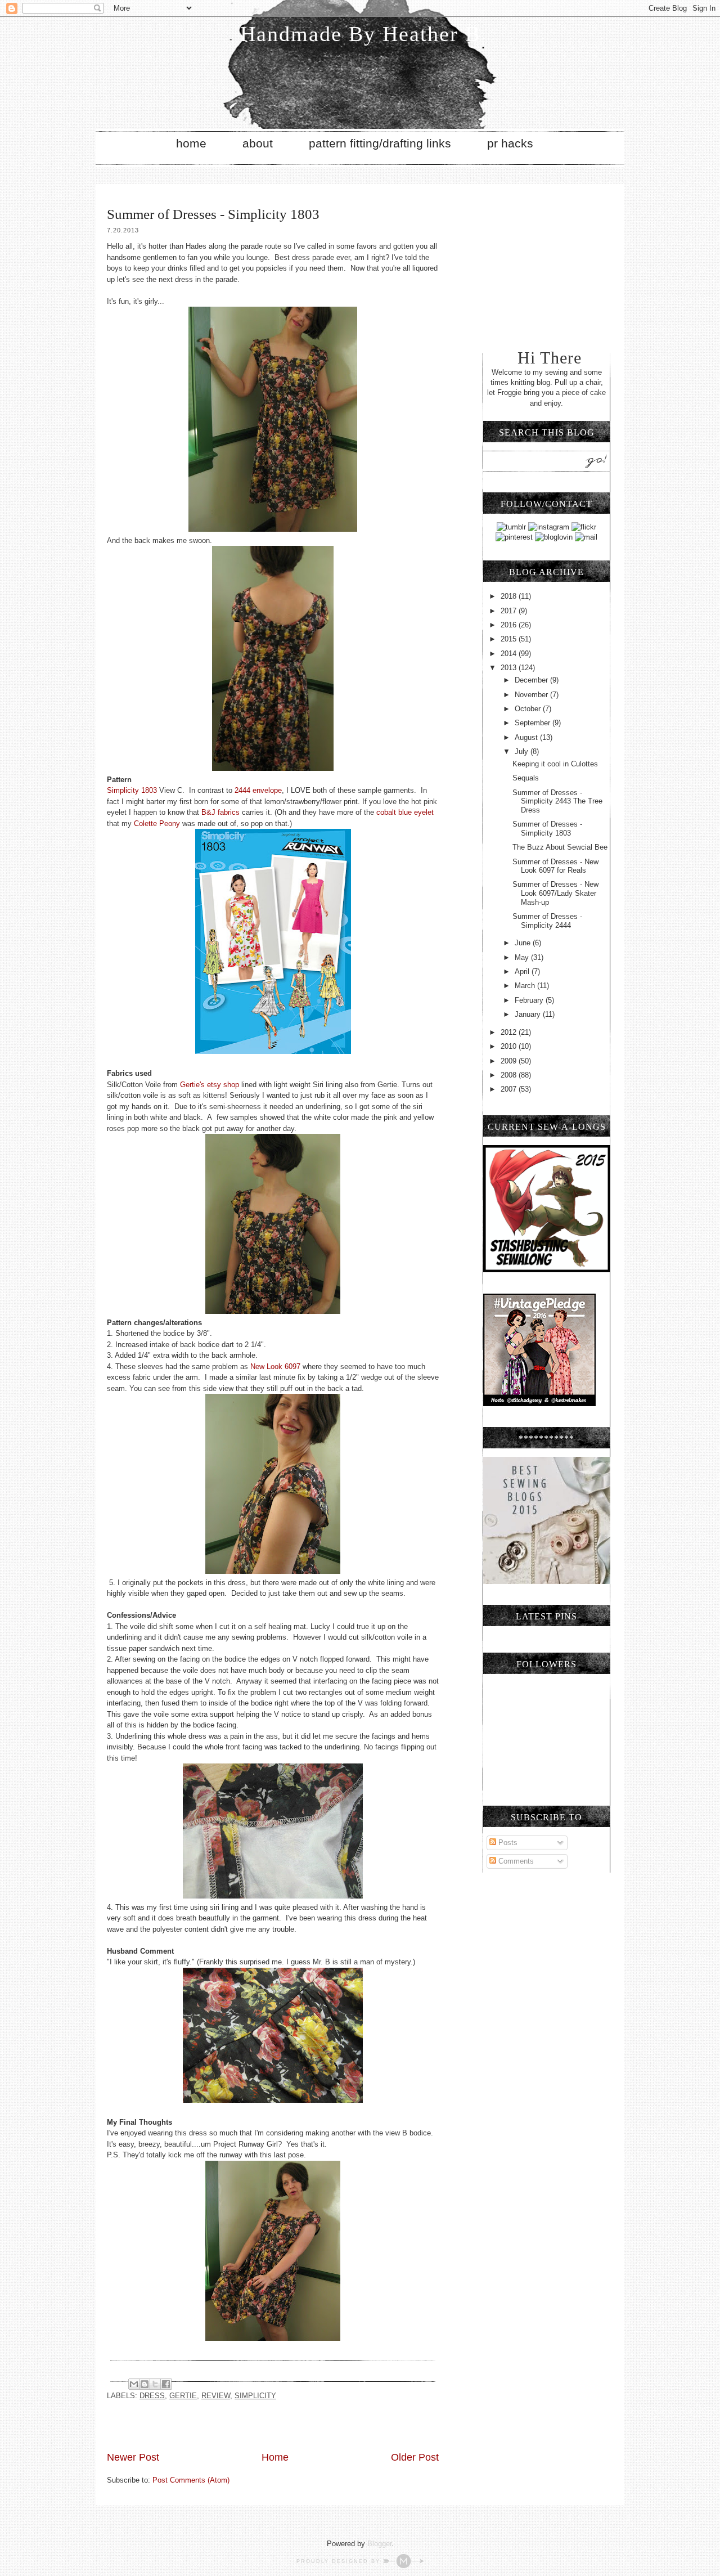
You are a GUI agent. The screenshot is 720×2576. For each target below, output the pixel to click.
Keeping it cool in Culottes (555, 764)
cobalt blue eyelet (405, 812)
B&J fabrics (220, 812)
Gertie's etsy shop (210, 1085)
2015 (510, 639)
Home (191, 143)
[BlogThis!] (145, 2384)
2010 (510, 1046)
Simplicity (255, 2396)
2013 (510, 668)
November (532, 695)
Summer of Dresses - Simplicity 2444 (547, 921)
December (532, 680)
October (529, 709)
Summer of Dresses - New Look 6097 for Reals (555, 866)
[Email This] (134, 2384)
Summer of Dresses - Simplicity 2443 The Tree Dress (557, 801)
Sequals (526, 778)
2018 (510, 596)
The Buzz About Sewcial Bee (560, 847)
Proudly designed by (340, 2561)
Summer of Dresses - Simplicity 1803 (547, 829)
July (523, 751)
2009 (510, 1061)
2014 (510, 654)
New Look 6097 (275, 1366)
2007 (510, 1089)
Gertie (183, 2396)
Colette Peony (157, 823)
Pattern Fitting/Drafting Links (380, 143)
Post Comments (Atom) (191, 2480)
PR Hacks (510, 143)
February (530, 1000)
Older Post (415, 2457)
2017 (510, 611)
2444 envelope (257, 790)
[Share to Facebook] (166, 2384)
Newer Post (133, 2457)
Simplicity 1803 (132, 790)
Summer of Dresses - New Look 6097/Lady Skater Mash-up (555, 893)
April (523, 971)
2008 (510, 1075)
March (526, 986)
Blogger (379, 2544)
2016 (510, 625)
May (523, 957)
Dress (152, 2396)
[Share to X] (155, 2384)
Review (216, 2396)
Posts (507, 1843)
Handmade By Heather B (360, 34)
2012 (510, 1032)
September (534, 723)
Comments (515, 1861)
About (258, 143)
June (524, 943)
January (529, 1014)
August (527, 737)
